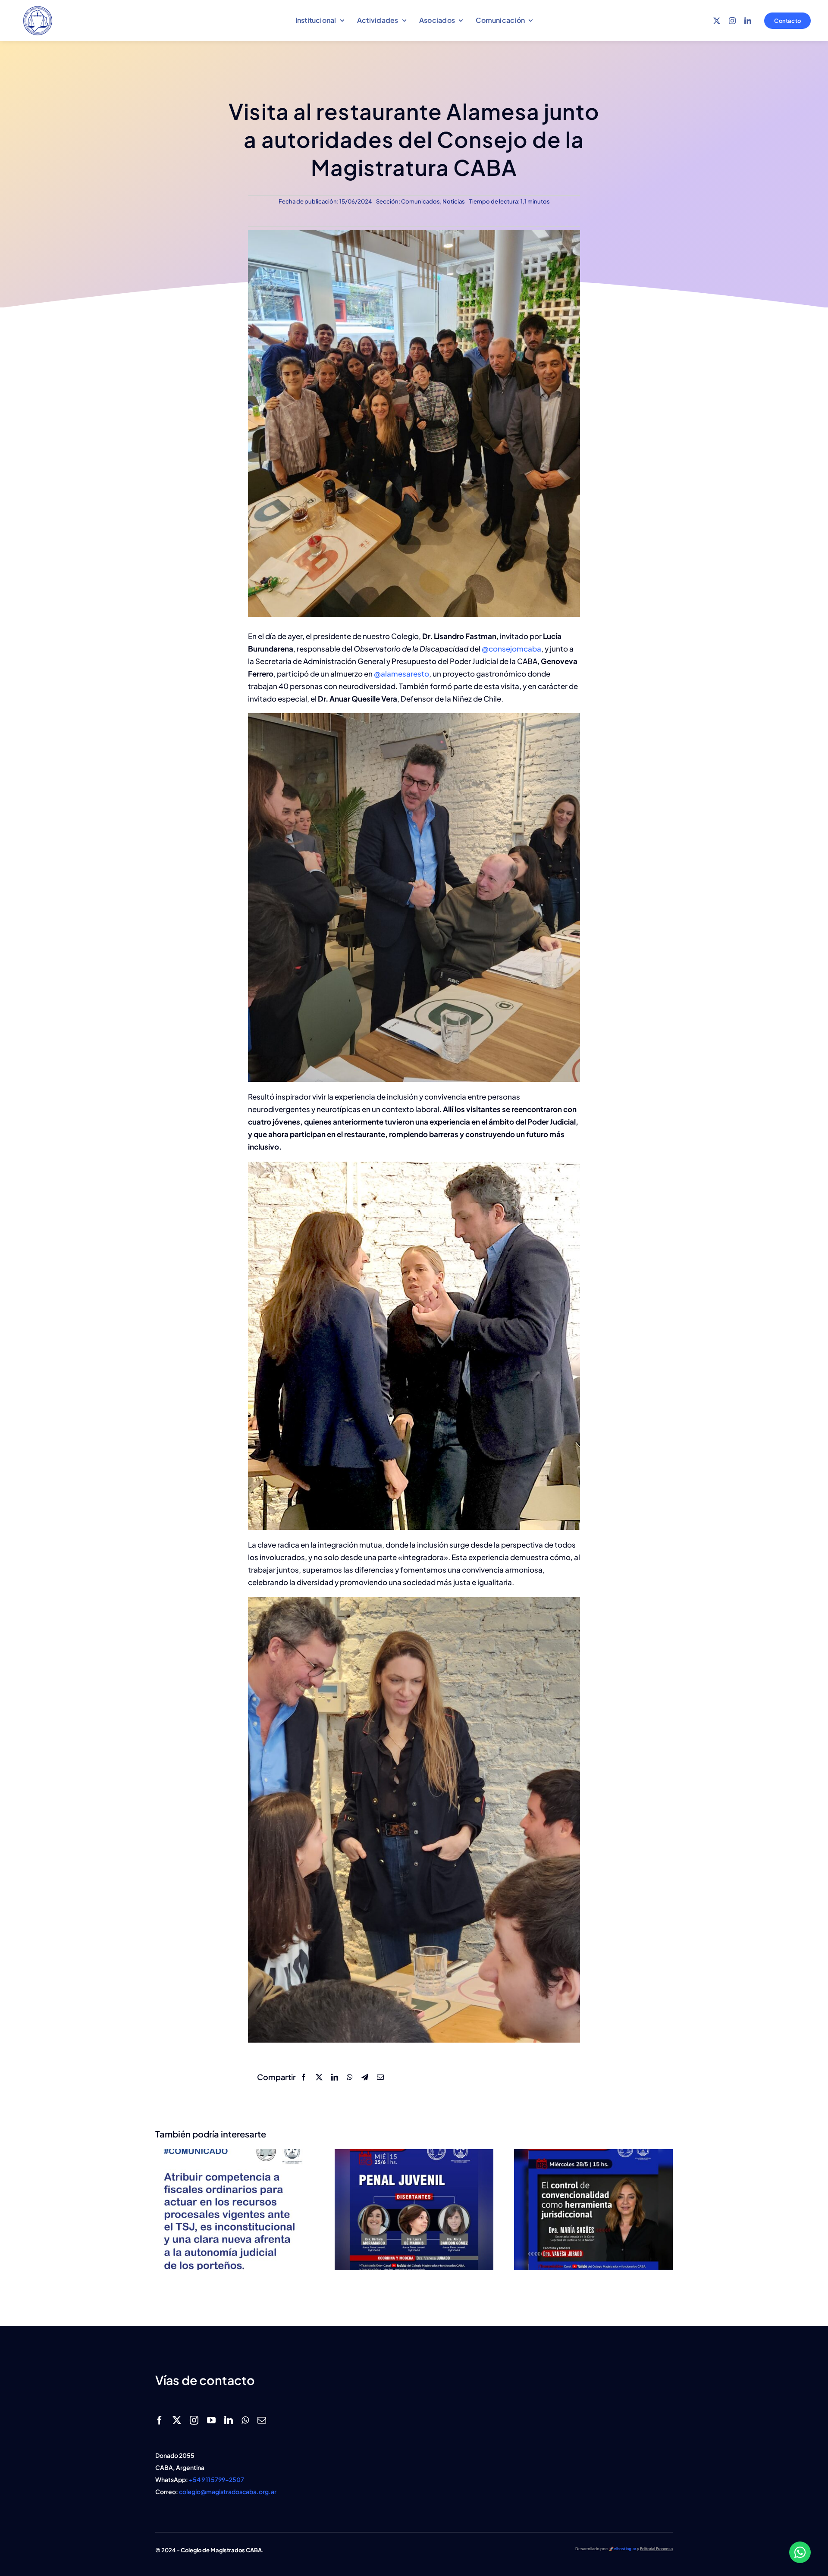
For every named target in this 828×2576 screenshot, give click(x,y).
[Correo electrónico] (380, 2077)
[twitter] (717, 21)
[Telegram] (365, 2077)
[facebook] (160, 2420)
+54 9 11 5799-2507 (216, 2479)
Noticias (454, 201)
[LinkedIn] (335, 2077)
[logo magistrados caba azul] (38, 8)
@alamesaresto (401, 674)
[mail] (262, 2420)
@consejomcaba (511, 649)
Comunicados (420, 201)
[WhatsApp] (350, 2077)
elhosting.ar (625, 2549)
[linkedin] (748, 21)
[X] (319, 2077)
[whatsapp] (245, 2420)
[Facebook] (304, 2077)
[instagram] (732, 21)
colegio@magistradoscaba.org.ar (228, 2491)
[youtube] (211, 2420)
